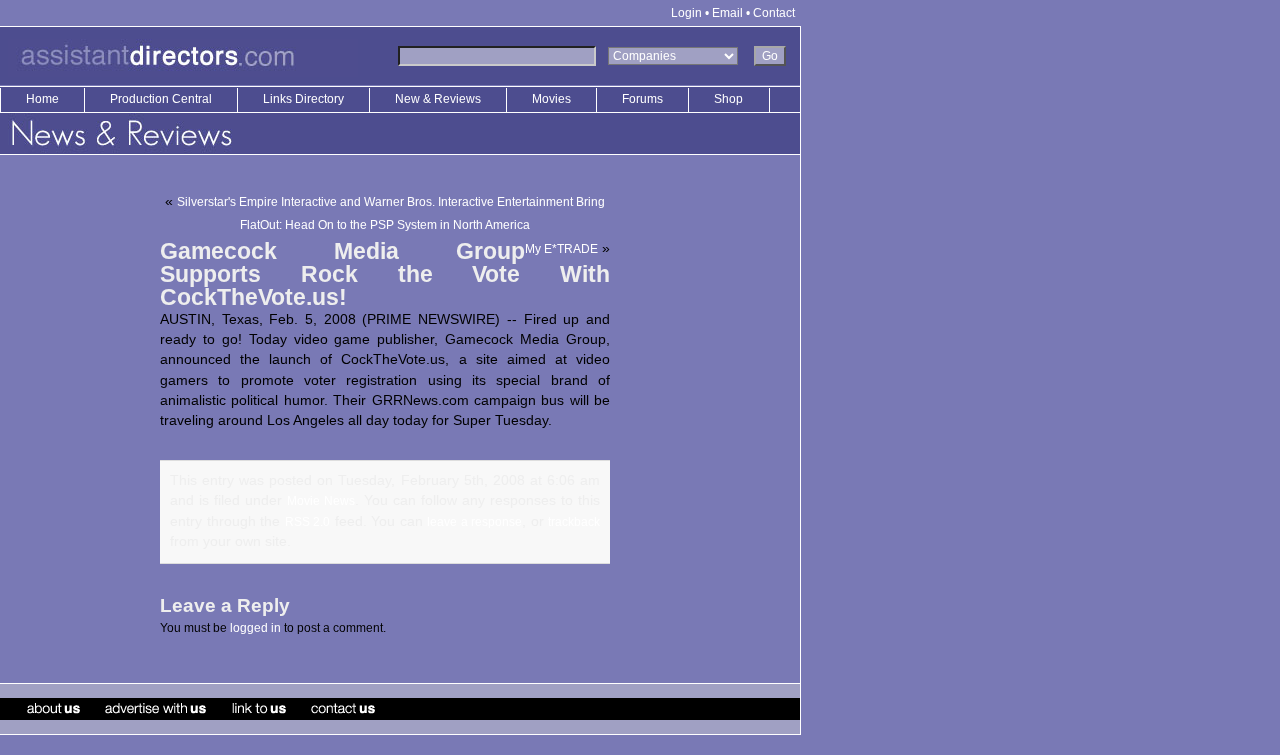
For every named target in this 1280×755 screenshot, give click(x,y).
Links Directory (305, 99)
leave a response (474, 522)
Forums (642, 99)
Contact (774, 13)
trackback (574, 522)
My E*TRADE (561, 249)
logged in (255, 628)
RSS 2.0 (308, 522)
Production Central (162, 99)
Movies (551, 99)
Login (686, 13)
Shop (728, 99)
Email (727, 13)
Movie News (321, 501)
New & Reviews (439, 99)
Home (42, 99)
